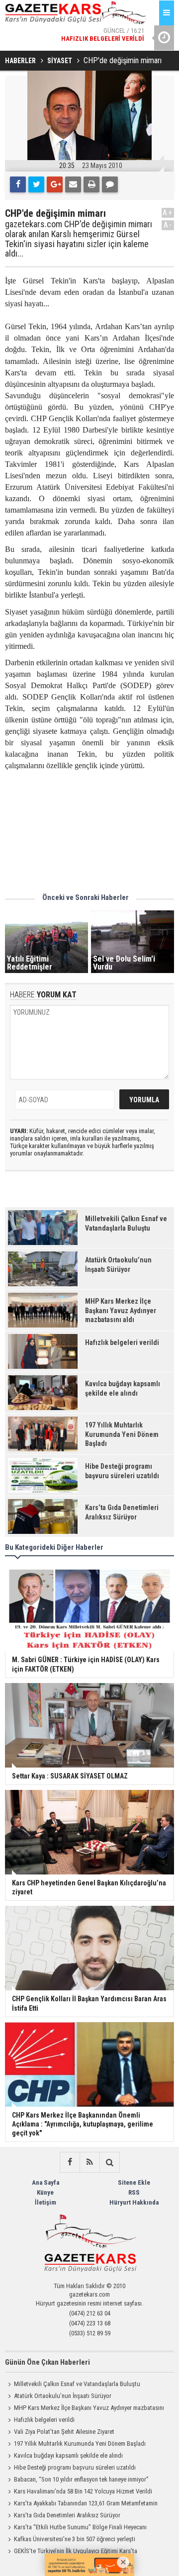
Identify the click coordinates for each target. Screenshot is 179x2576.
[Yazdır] (91, 184)
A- (168, 225)
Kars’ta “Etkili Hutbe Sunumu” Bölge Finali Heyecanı (80, 2527)
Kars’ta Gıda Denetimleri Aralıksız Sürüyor (67, 2515)
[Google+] (55, 184)
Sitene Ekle (134, 2182)
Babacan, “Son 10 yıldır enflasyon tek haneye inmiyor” (81, 2479)
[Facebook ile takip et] (70, 2162)
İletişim (45, 2202)
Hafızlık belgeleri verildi (44, 2420)
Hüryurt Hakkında (134, 2202)
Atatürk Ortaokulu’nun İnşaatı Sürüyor (63, 2396)
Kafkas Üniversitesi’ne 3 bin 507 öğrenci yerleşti (75, 2539)
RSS (134, 2192)
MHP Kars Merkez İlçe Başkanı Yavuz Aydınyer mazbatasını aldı (85, 2409)
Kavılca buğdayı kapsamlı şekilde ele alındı (68, 2455)
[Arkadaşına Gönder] (73, 184)
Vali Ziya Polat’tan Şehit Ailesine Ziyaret (64, 2432)
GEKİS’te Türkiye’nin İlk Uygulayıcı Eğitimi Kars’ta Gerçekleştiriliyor (71, 2552)
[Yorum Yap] (110, 184)
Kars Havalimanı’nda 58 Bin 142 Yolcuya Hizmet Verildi (83, 2491)
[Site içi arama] (109, 2162)
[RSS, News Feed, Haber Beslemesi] (89, 2162)
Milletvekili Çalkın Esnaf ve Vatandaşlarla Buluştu (77, 2384)
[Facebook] (18, 184)
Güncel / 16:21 (103, 35)
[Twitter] (36, 184)
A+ (168, 213)
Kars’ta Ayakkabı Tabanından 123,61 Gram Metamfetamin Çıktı (81, 2504)
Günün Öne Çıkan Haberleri (47, 2362)
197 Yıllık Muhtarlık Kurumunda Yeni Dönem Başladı (80, 2443)
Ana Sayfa (45, 2182)
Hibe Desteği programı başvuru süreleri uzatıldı (75, 2467)
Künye (45, 2192)
